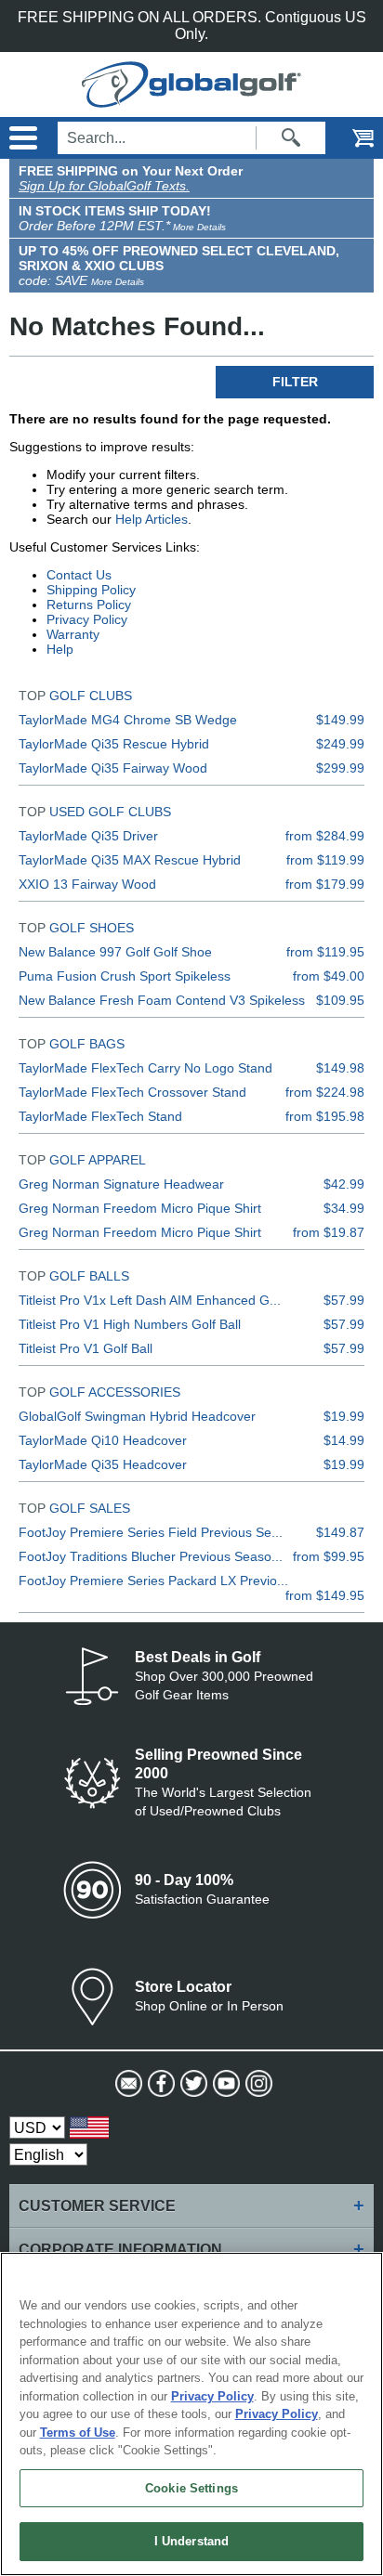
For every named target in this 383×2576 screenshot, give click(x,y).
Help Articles (152, 519)
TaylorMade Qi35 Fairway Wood (113, 768)
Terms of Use (78, 2433)
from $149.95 (325, 1595)
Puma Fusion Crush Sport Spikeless (125, 976)
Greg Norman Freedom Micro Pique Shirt (140, 1208)
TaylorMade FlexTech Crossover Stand (132, 1092)
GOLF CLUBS (91, 696)
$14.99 (344, 1440)
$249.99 (340, 744)
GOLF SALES (90, 1508)
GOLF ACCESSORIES (115, 1392)
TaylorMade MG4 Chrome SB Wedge (128, 720)
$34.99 (344, 1208)
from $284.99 (325, 836)
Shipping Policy (91, 590)
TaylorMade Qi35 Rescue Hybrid (114, 744)
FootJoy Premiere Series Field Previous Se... (151, 1532)
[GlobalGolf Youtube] (225, 2084)
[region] (191, 2414)
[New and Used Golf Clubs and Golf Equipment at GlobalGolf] (191, 99)
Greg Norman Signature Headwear (121, 1184)
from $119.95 (325, 952)
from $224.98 (325, 1092)
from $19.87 (329, 1232)
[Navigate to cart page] (350, 138)
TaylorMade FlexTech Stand (100, 1116)
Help (60, 649)
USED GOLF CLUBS (110, 812)
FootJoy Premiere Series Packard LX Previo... (153, 1581)
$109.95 (340, 1000)
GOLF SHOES (92, 928)
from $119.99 (325, 860)
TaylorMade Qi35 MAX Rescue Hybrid (130, 860)
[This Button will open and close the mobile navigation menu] (21, 138)
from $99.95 (329, 1556)
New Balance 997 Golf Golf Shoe (115, 952)
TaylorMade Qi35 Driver (88, 836)
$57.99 (344, 1300)
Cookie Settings (191, 2488)
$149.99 (340, 720)
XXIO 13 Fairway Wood (87, 884)
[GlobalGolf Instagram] (257, 2084)
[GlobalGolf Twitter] (192, 2084)
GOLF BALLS (89, 1276)
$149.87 (340, 1532)
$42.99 (344, 1184)
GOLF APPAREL (98, 1160)
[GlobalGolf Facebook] (159, 2084)
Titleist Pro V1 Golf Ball (86, 1348)
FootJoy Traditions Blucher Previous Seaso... (151, 1556)
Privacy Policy (87, 619)
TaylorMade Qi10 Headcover (103, 1440)
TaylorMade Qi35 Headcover (103, 1464)
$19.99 (344, 1416)
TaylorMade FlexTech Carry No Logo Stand (145, 1068)
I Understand (192, 2541)
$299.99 (340, 768)
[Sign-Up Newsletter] (127, 2084)
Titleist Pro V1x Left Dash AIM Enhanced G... (150, 1300)
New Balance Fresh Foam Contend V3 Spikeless (162, 1000)
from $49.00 (329, 976)
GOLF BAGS (87, 1044)
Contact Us (79, 575)
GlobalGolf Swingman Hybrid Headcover (137, 1416)
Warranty (73, 634)
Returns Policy (89, 605)
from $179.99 (325, 884)
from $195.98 (325, 1116)
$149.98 (340, 1068)
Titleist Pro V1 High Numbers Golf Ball (130, 1324)
